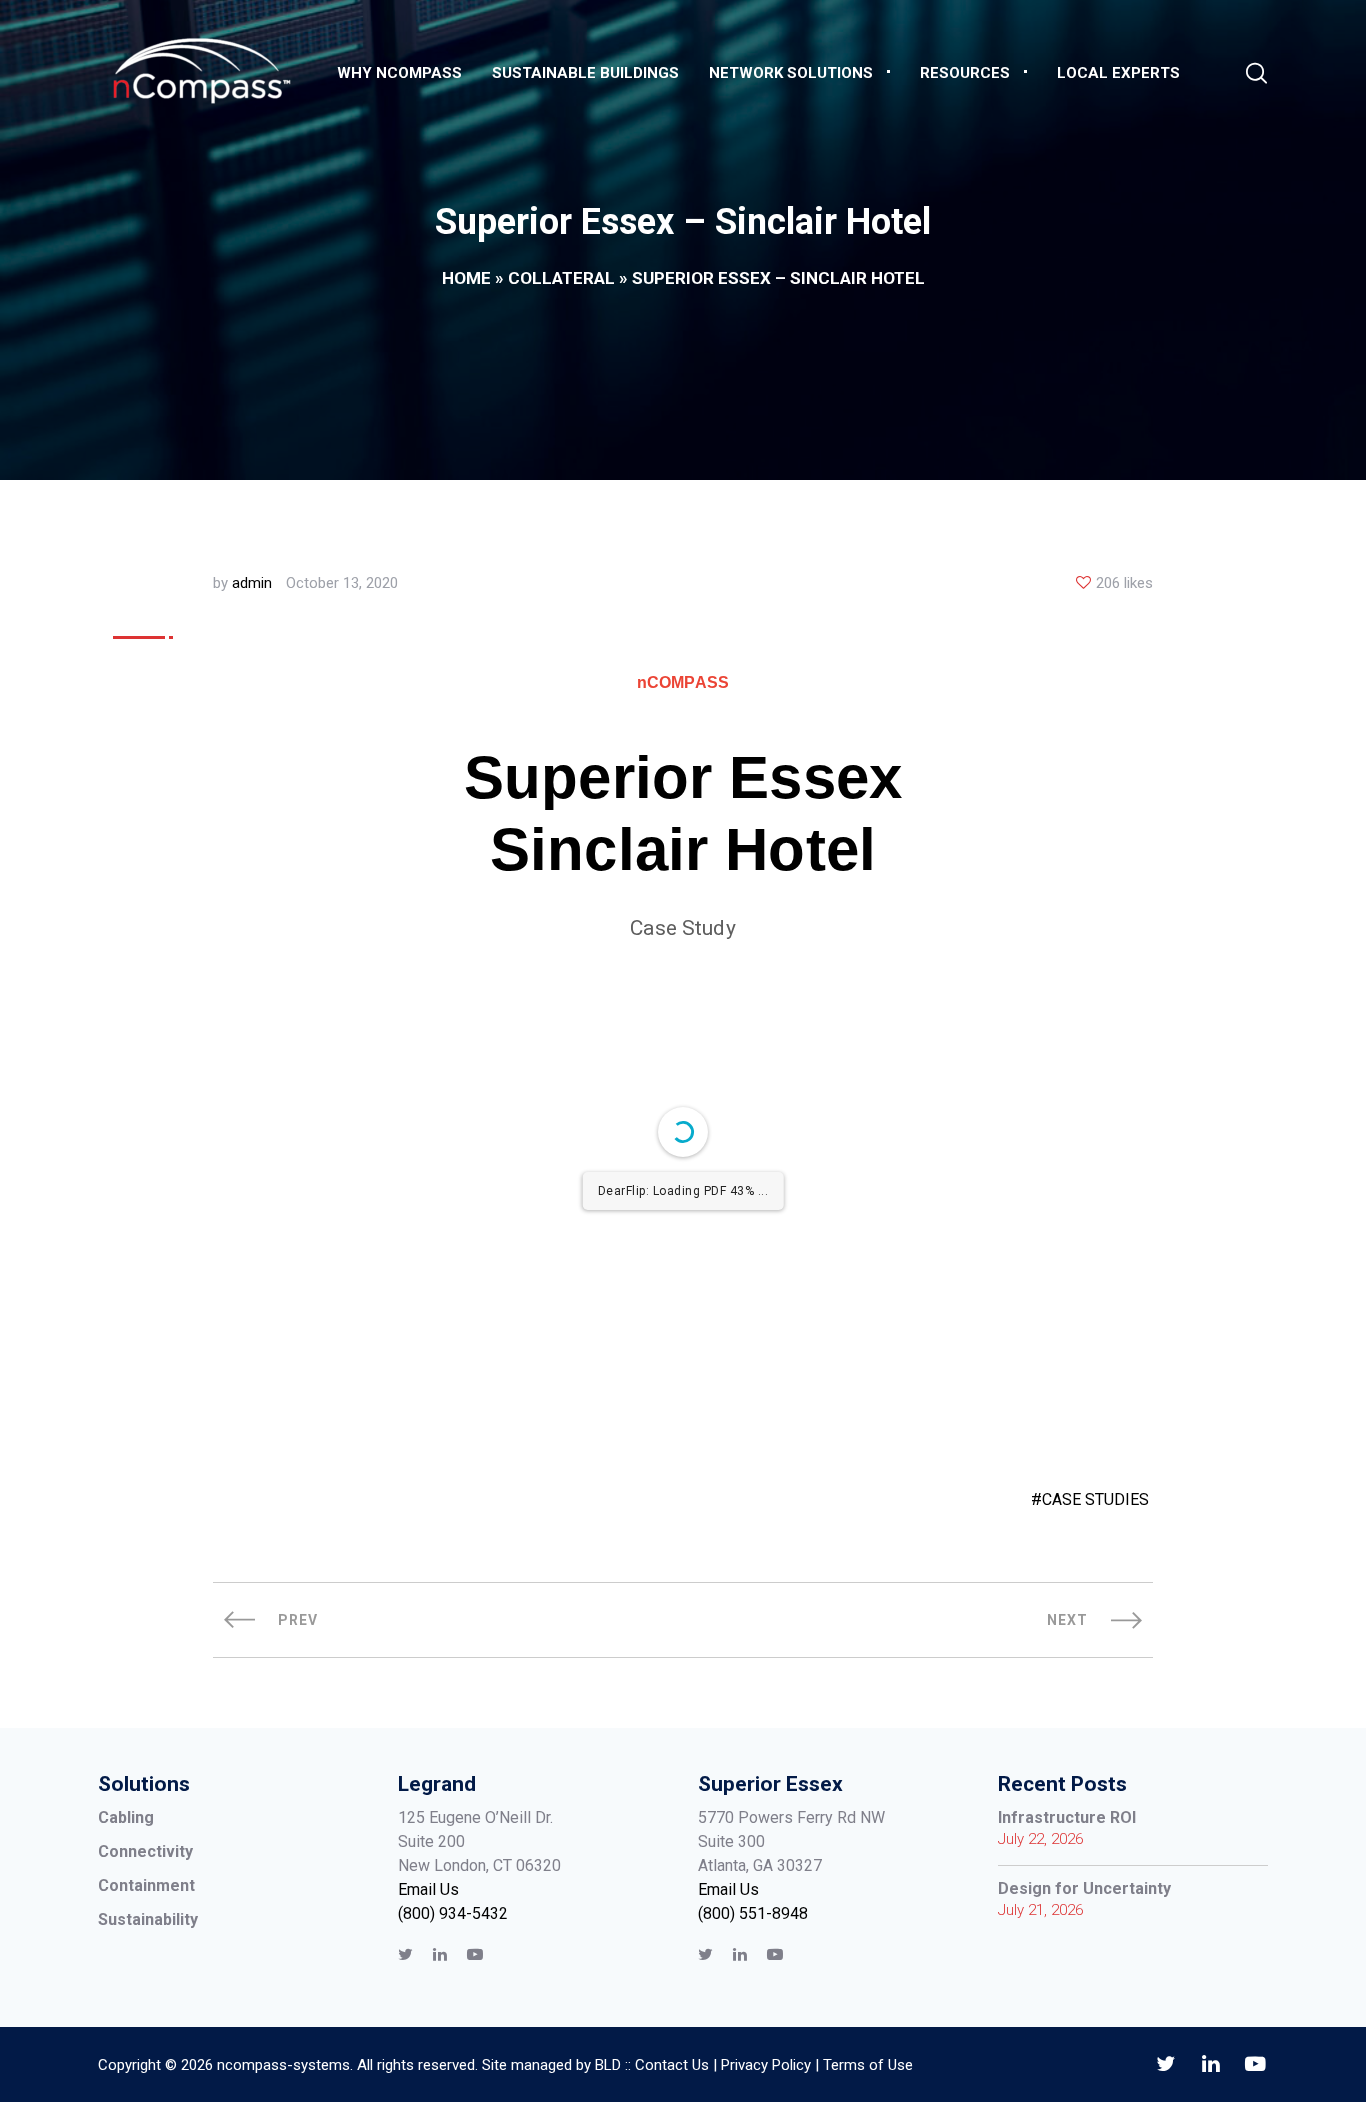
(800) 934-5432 (453, 1913)
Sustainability (148, 1919)
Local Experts (1118, 73)
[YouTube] (475, 1954)
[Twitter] (405, 1954)
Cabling (126, 1817)
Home (466, 278)
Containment (146, 1885)
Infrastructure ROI (1067, 1817)
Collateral (561, 278)
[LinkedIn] (440, 1954)
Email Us (428, 1889)
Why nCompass (399, 73)
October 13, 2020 (342, 583)
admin (252, 583)
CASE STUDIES (1095, 1499)
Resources (965, 73)
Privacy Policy (766, 2065)
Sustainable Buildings (585, 73)
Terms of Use (868, 2065)
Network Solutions (791, 73)
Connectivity (145, 1851)
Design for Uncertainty (1084, 1888)
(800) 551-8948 (753, 1913)
